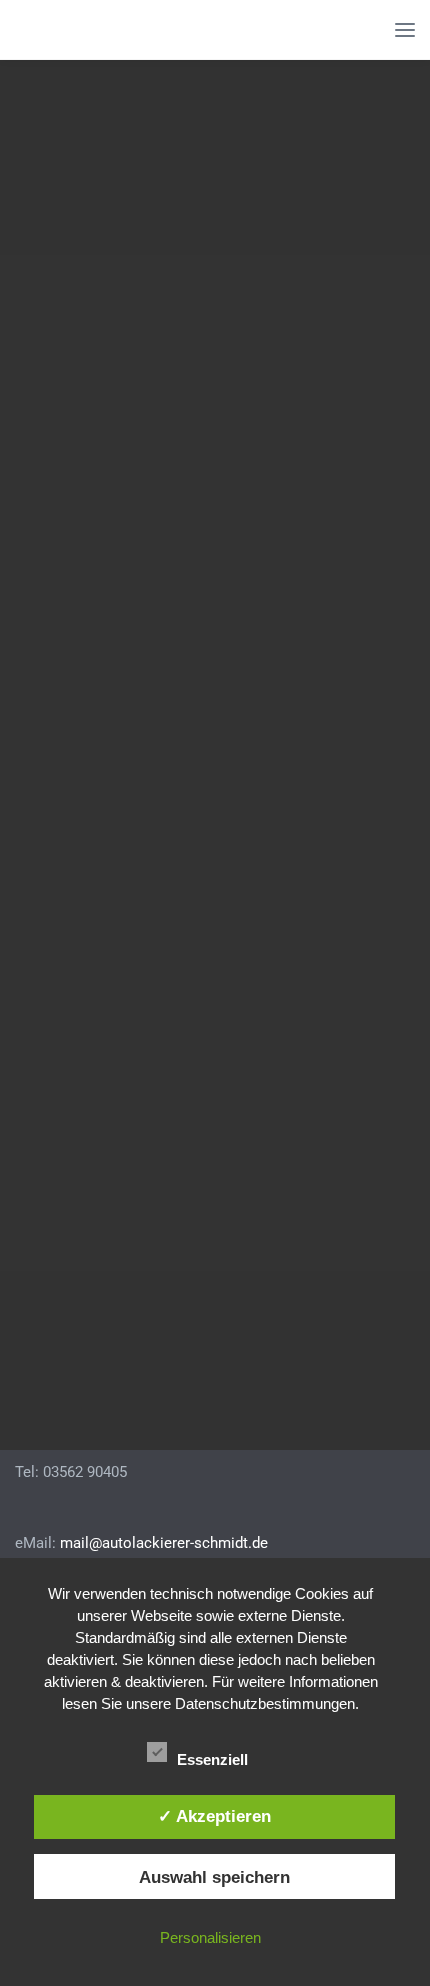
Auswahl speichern (214, 1877)
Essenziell (214, 1759)
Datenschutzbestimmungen (265, 1703)
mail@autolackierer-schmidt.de (164, 1543)
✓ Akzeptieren (214, 1816)
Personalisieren (210, 1937)
